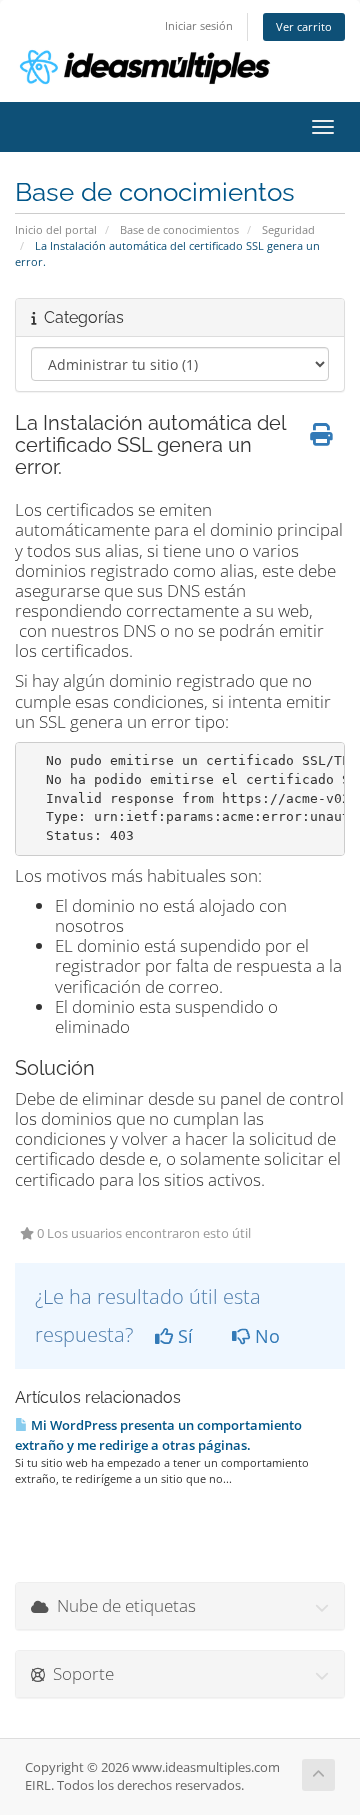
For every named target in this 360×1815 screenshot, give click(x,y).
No (265, 1336)
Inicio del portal (56, 229)
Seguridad (288, 229)
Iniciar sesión (199, 25)
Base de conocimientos (179, 229)
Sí (183, 1336)
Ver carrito (304, 26)
